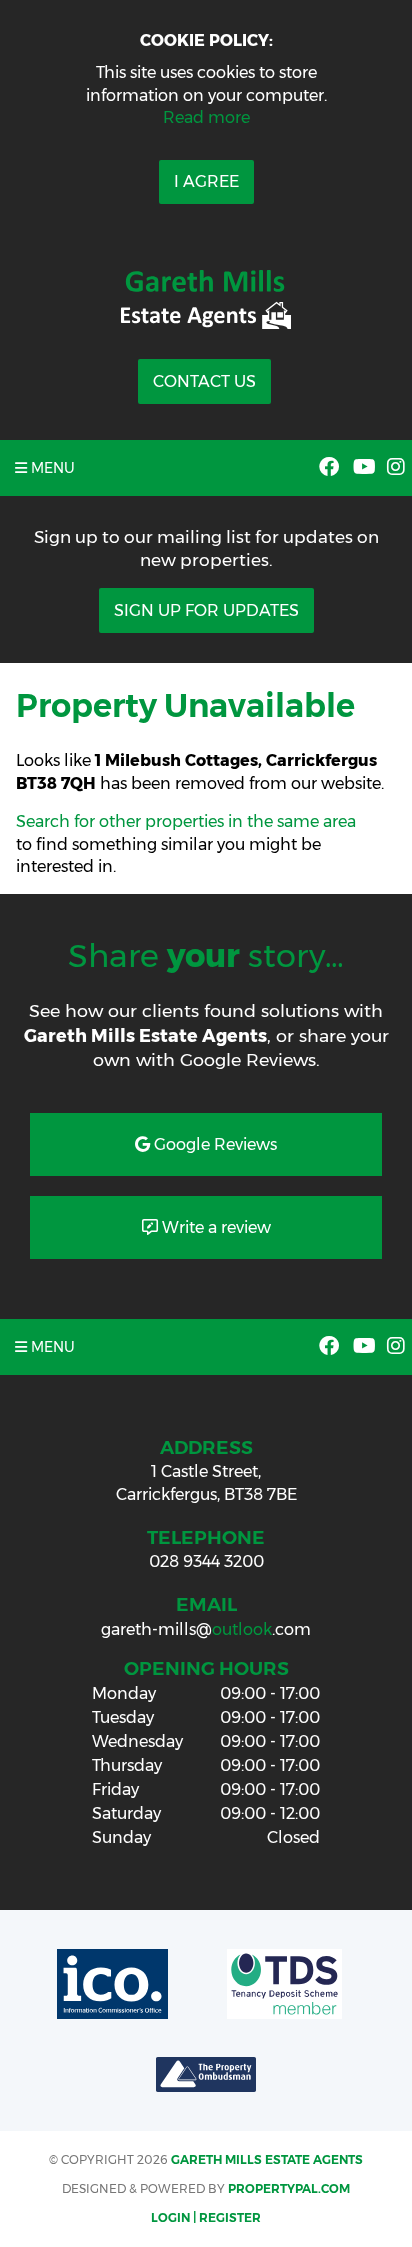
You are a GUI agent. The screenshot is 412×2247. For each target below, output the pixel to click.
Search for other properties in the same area (186, 821)
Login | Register (206, 2217)
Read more (206, 117)
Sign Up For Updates (206, 610)
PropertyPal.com (289, 2188)
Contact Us (204, 381)
